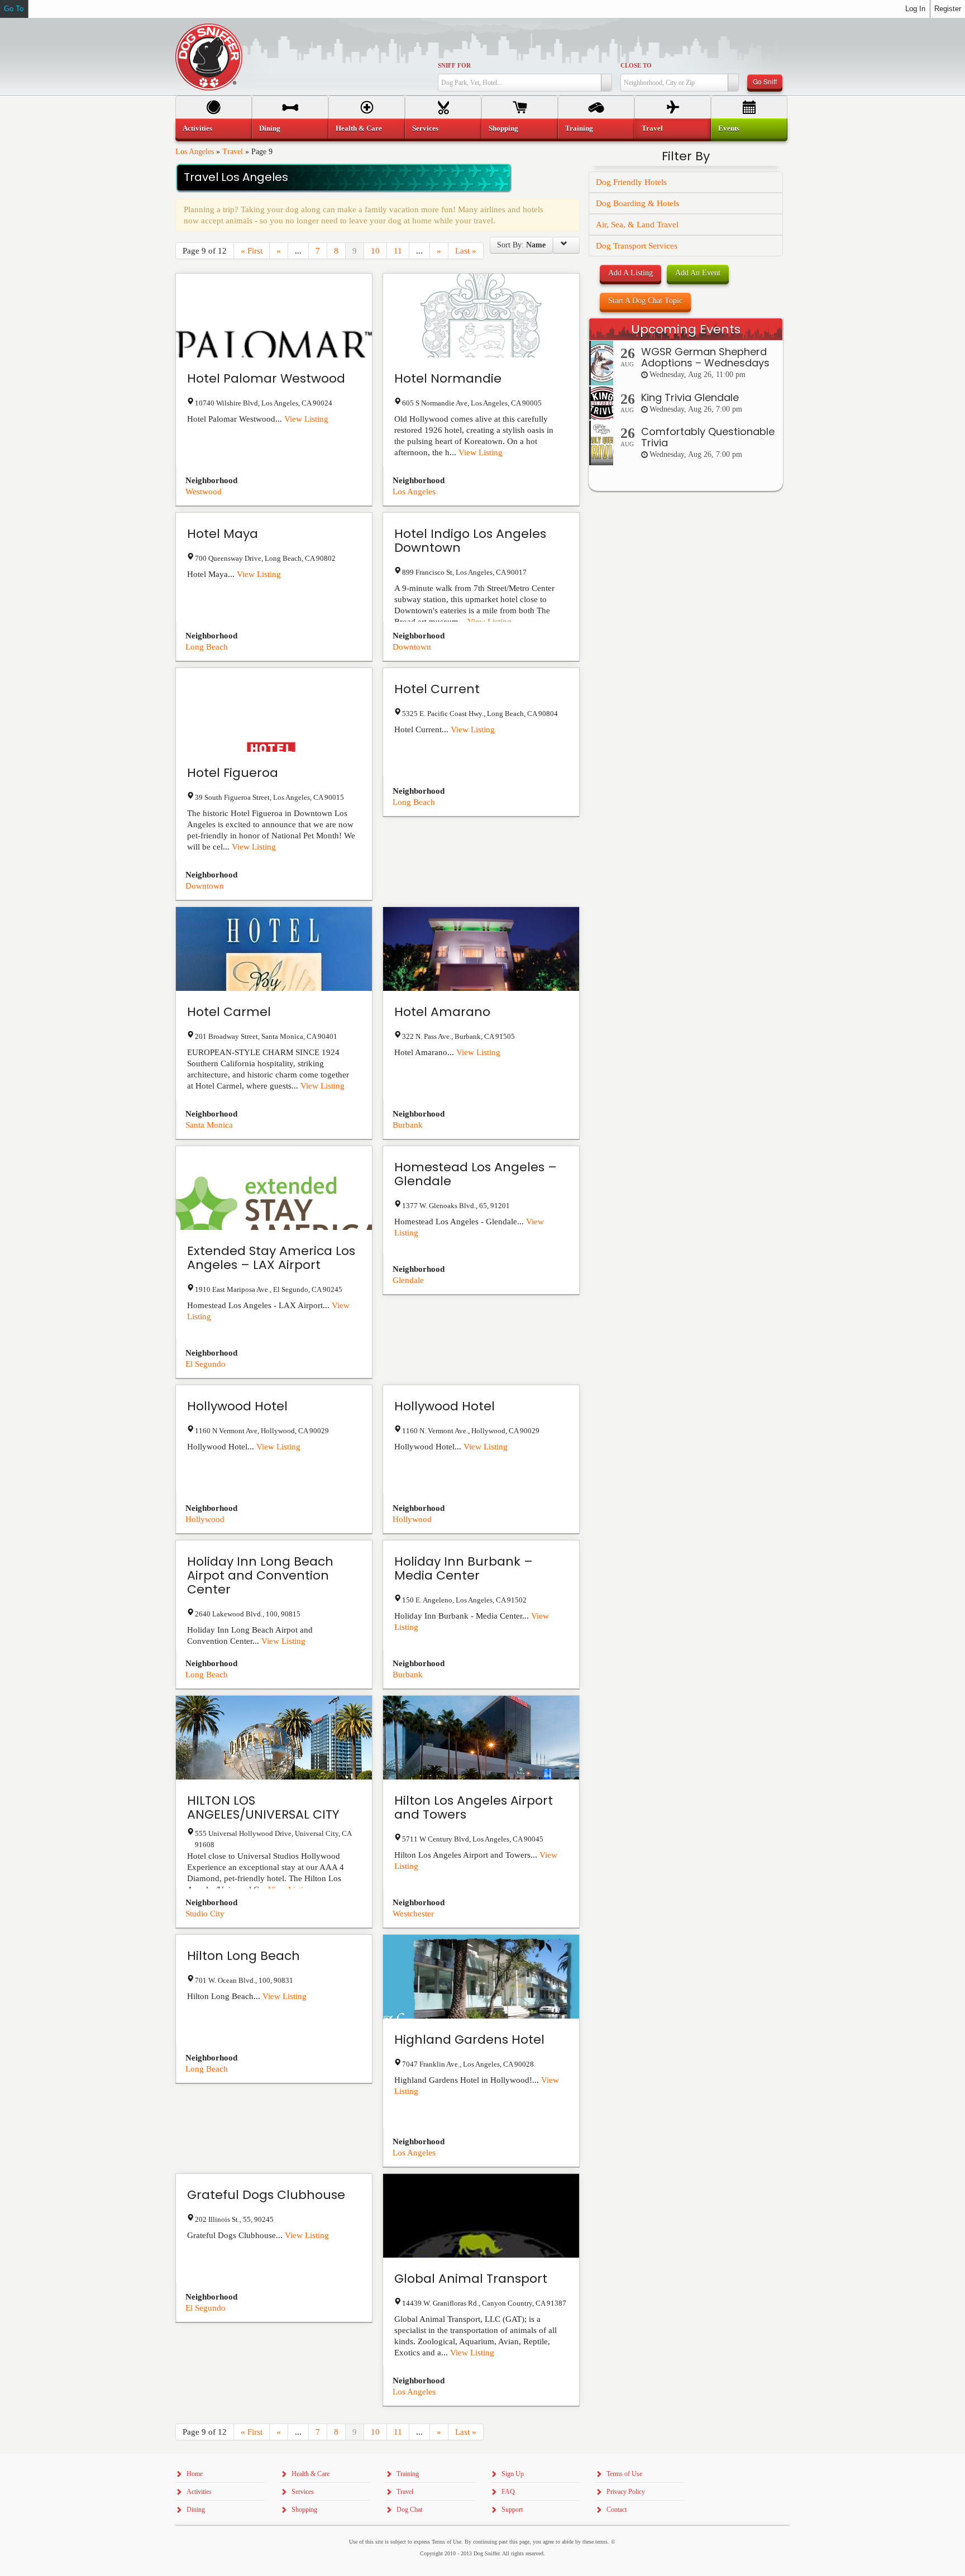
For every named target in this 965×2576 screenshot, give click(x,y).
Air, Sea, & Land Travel (637, 225)
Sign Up (513, 2474)
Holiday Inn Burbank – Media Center (464, 1568)
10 (375, 251)
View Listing (306, 419)
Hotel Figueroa (233, 773)
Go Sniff (765, 81)
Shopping (503, 128)
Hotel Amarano (442, 1012)
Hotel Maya (223, 534)
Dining (270, 128)
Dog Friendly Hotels (631, 182)
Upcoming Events (686, 329)
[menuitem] (214, 128)
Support (512, 2510)
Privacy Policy (626, 2492)
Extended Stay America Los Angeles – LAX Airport (271, 1258)
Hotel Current (437, 689)
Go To (14, 9)
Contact (617, 2510)
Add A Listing (630, 273)
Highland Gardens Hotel (469, 2040)
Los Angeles (195, 152)
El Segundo (206, 1364)
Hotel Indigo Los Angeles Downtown (470, 541)
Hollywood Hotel (237, 1406)
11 (398, 251)
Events (729, 128)
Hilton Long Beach (243, 1956)
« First (252, 251)
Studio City (205, 1914)
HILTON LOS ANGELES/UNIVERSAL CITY (263, 1807)
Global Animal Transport (471, 2279)
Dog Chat (409, 2510)
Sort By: (521, 245)
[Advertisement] (686, 717)
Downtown (412, 647)
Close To (636, 65)
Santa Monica (209, 1125)
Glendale (408, 1280)
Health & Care (359, 128)
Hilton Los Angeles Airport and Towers (474, 1807)
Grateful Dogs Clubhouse (266, 2195)
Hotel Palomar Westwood (266, 378)
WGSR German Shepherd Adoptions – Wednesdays (705, 357)
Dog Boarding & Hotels (637, 203)
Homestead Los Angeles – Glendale (476, 1174)
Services (425, 128)
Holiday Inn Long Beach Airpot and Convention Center (260, 1575)
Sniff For (454, 65)
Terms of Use (624, 2474)
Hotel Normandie (448, 378)
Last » (466, 251)
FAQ (508, 2492)
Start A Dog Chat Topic (645, 301)
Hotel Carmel (229, 1012)
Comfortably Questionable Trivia (708, 437)
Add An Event (698, 273)
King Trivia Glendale (690, 397)
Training (579, 128)
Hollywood (205, 1519)
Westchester (413, 1914)
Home (195, 2474)
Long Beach (207, 647)
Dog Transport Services (637, 246)
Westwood (204, 492)
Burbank (408, 1125)
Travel (233, 152)
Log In (915, 9)
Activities (197, 128)
